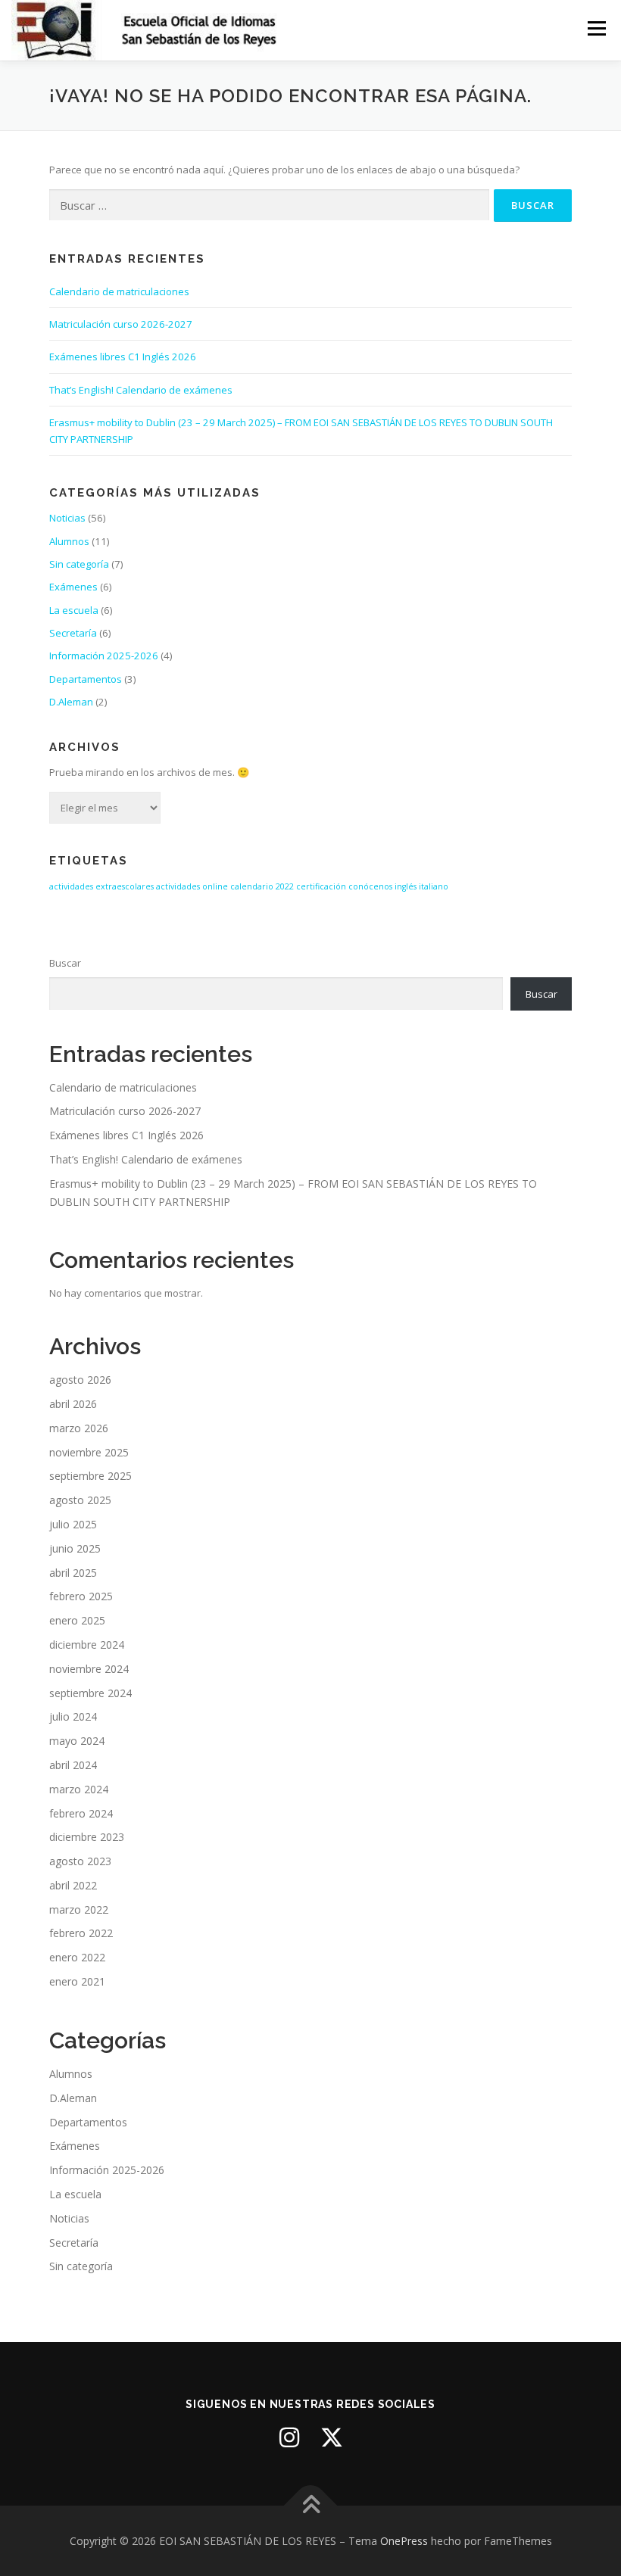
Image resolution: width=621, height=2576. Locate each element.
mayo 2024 (77, 1741)
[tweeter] (332, 2437)
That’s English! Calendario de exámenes (141, 390)
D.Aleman (71, 702)
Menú (596, 28)
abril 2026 (73, 1404)
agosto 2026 (80, 1380)
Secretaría (73, 633)
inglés (406, 886)
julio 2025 (73, 1524)
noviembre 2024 (89, 1669)
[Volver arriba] (311, 2505)
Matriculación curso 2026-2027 (121, 324)
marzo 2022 (79, 1909)
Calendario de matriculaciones (119, 291)
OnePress (404, 2541)
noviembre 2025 (89, 1452)
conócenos (370, 886)
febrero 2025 (81, 1596)
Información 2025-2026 (104, 656)
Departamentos (86, 679)
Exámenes (73, 587)
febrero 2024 (81, 1813)
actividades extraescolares (101, 886)
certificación (321, 886)
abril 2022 (73, 1885)
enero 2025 (77, 1620)
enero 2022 (77, 1957)
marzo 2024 (79, 1789)
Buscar (65, 963)
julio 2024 (73, 1716)
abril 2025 (73, 1573)
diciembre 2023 (87, 1837)
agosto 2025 (80, 1500)
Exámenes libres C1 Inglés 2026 (123, 357)
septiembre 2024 (90, 1693)
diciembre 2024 (87, 1645)
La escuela (74, 610)
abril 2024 (73, 1765)
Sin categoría (79, 564)
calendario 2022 (262, 886)
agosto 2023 (80, 1861)
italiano (434, 886)
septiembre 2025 (90, 1476)
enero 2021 (77, 1981)
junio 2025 (75, 1548)
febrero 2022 (81, 1933)
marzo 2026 (79, 1428)
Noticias (67, 518)
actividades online (192, 886)
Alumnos (69, 541)
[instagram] (289, 2437)
